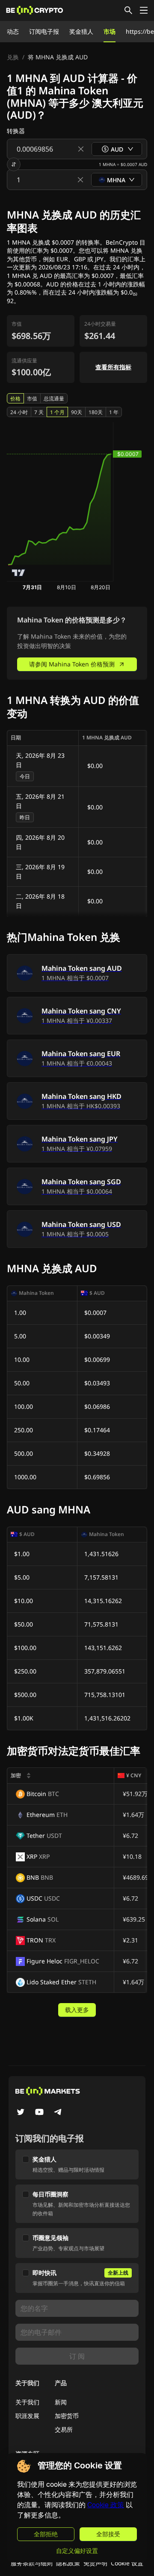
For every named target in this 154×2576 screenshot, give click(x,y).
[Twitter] (21, 2113)
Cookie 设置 (127, 2563)
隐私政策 (68, 2563)
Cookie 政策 (106, 2505)
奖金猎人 (81, 31)
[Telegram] (58, 2113)
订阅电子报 (44, 31)
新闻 (61, 2402)
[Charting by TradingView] (19, 573)
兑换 (13, 57)
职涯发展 (27, 2416)
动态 (13, 31)
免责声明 (95, 2563)
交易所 (64, 2429)
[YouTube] (39, 2113)
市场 (110, 31)
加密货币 (67, 2416)
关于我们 (27, 2402)
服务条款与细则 (32, 2563)
